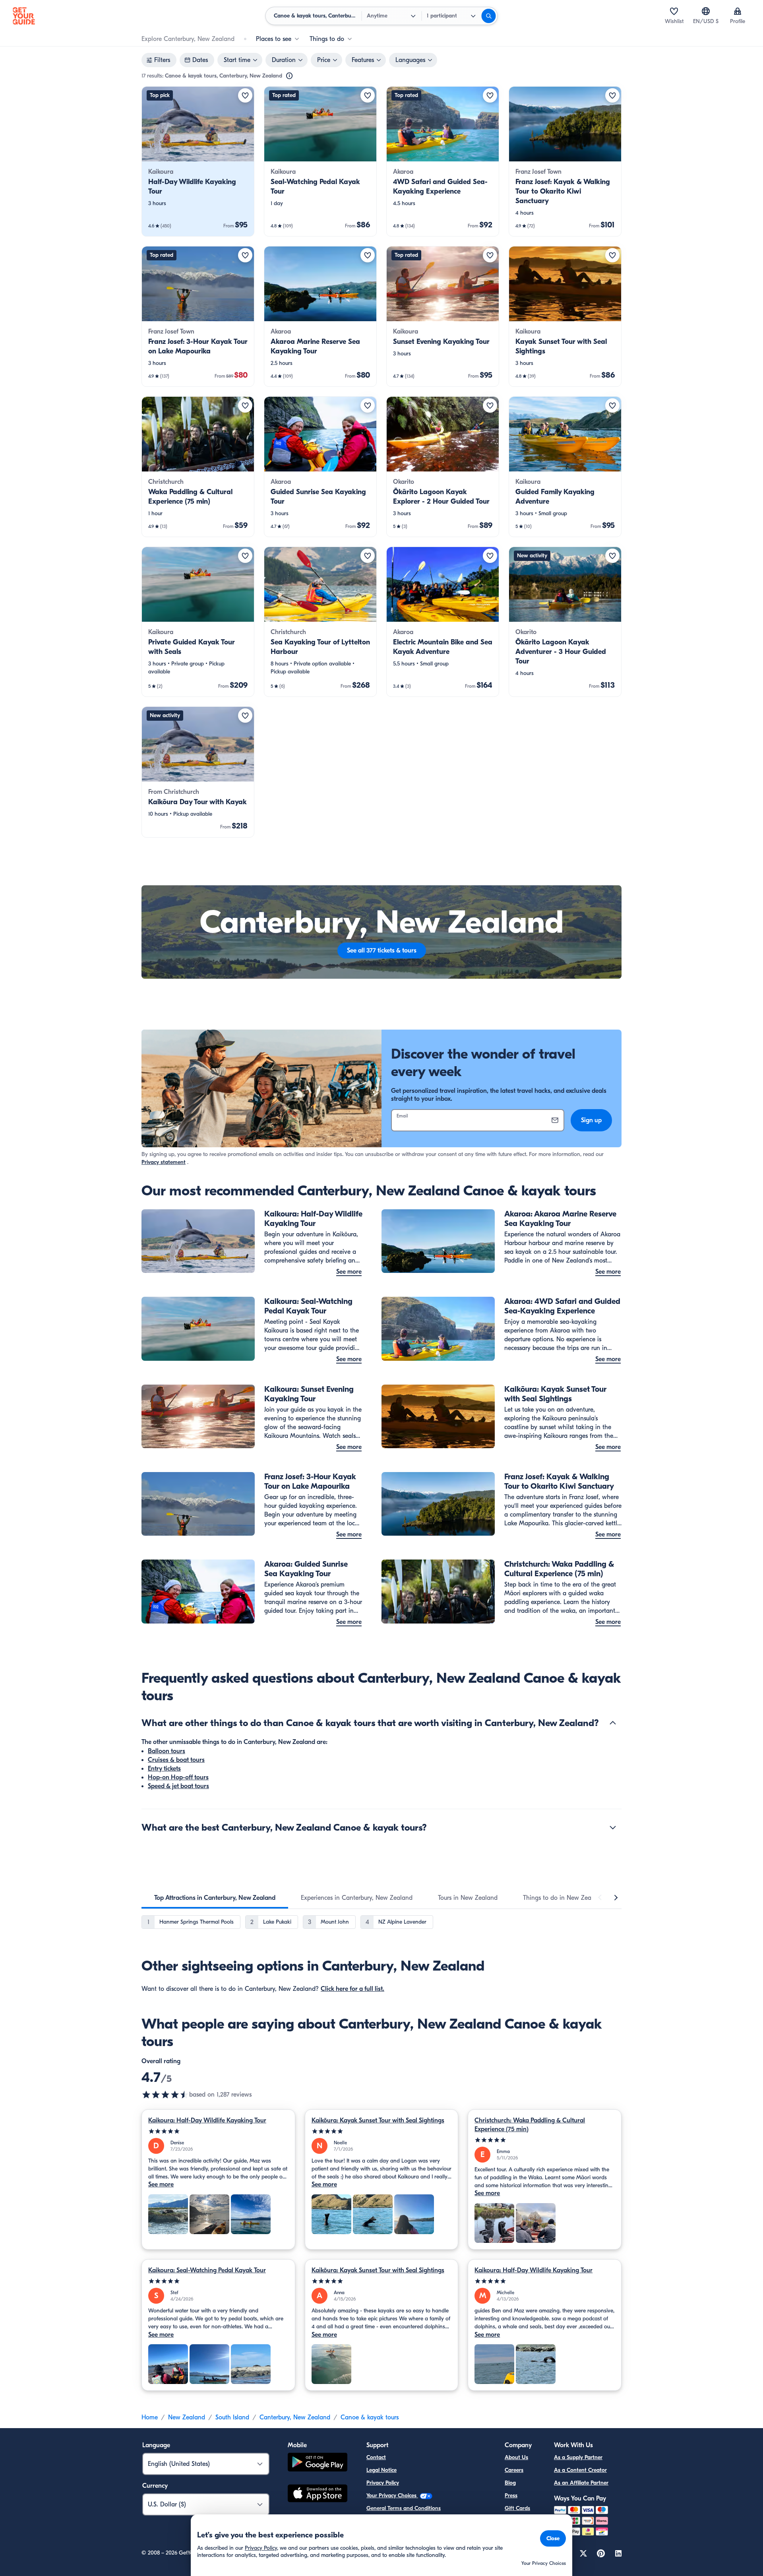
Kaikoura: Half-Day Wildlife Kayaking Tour (207, 2120)
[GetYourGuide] (24, 16)
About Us (516, 2457)
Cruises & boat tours (176, 1760)
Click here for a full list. (352, 1989)
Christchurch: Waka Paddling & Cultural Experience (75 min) (530, 2125)
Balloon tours (167, 1751)
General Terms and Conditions (404, 2508)
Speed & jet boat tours (178, 1786)
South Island (232, 2417)
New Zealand (187, 2417)
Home (150, 2417)
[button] (198, 161)
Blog (510, 2483)
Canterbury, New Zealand (295, 2417)
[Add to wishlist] (245, 95)
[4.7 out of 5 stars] (165, 2095)
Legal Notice (381, 2470)
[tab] (215, 1898)
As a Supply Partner (578, 2457)
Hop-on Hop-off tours (178, 1777)
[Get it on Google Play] (318, 2463)
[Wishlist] (674, 11)
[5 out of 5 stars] (218, 2131)
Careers (514, 2470)
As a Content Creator (580, 2470)
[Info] (289, 76)
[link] (198, 161)
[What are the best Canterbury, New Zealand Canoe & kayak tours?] (613, 1827)
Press (511, 2495)
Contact (376, 2457)
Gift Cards (517, 2508)
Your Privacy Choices (392, 2495)
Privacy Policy (383, 2483)
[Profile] (738, 11)
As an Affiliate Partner (581, 2483)
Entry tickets (164, 1769)
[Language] (706, 11)
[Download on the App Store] (318, 2495)
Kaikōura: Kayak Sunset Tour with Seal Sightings (378, 2120)
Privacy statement (164, 1162)
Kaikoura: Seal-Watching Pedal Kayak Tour (207, 2270)
